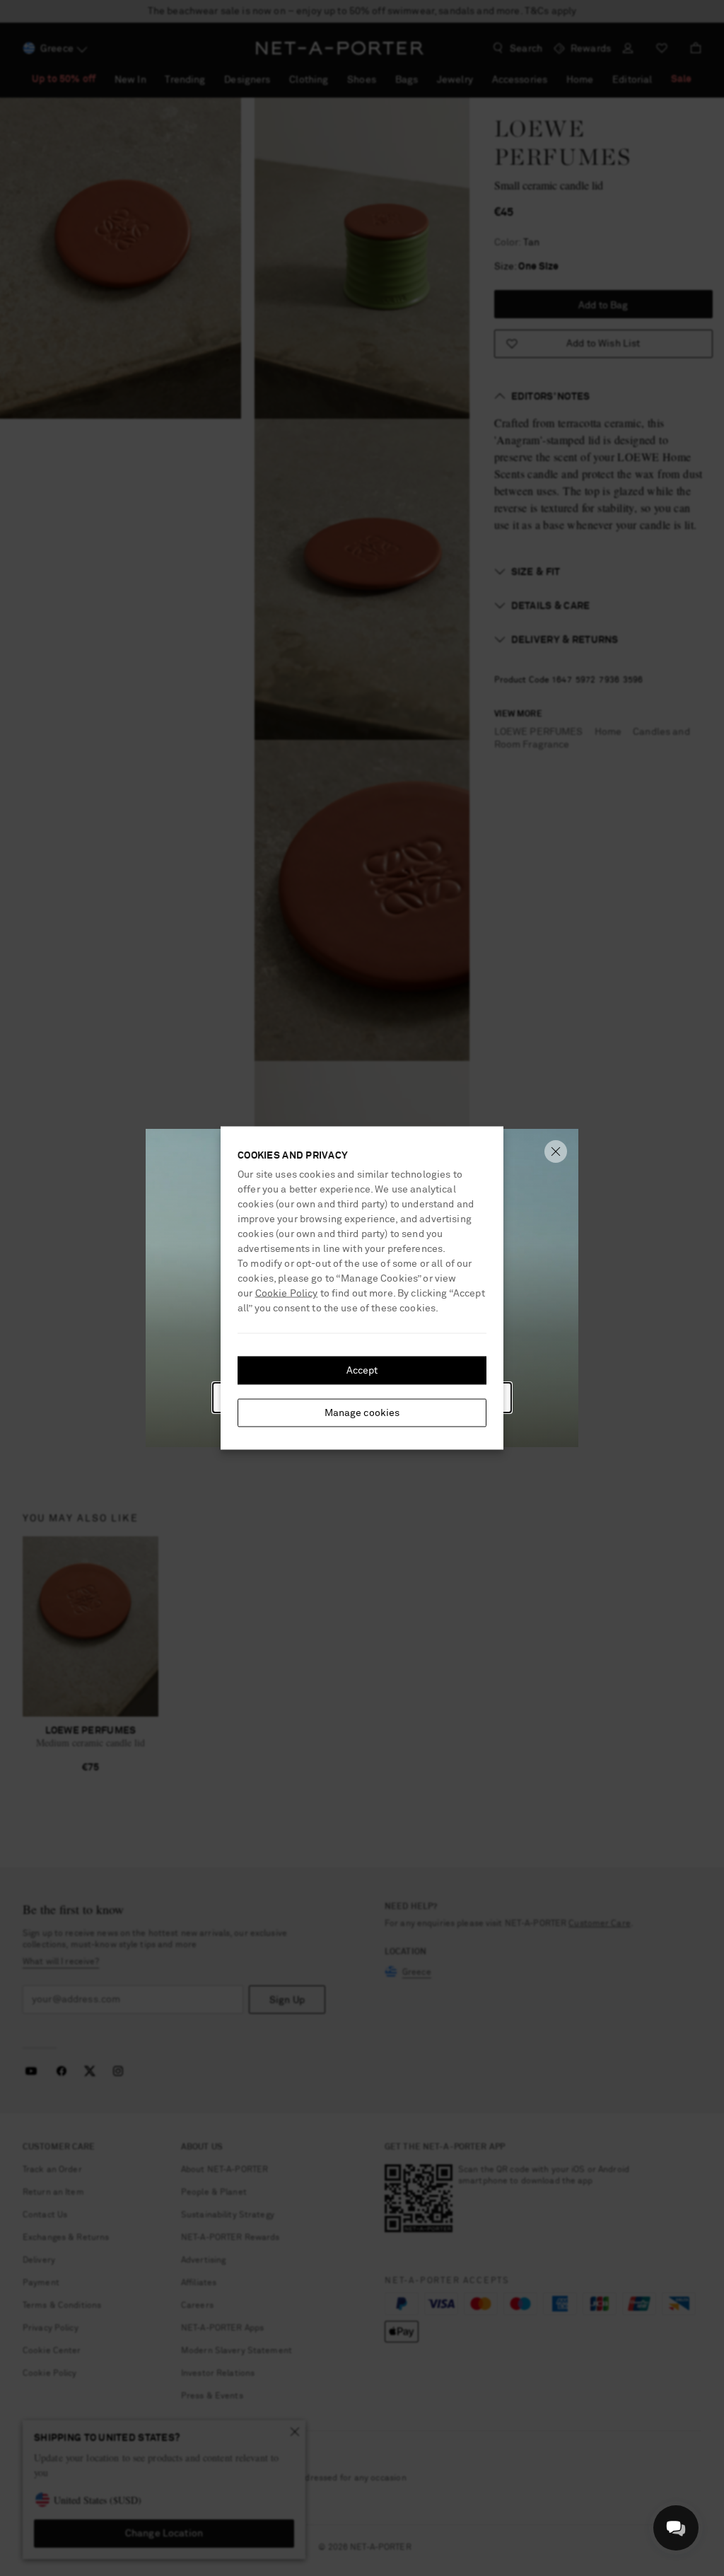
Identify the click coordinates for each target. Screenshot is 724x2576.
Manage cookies (362, 1413)
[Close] (556, 1151)
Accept (362, 1371)
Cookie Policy (287, 1294)
